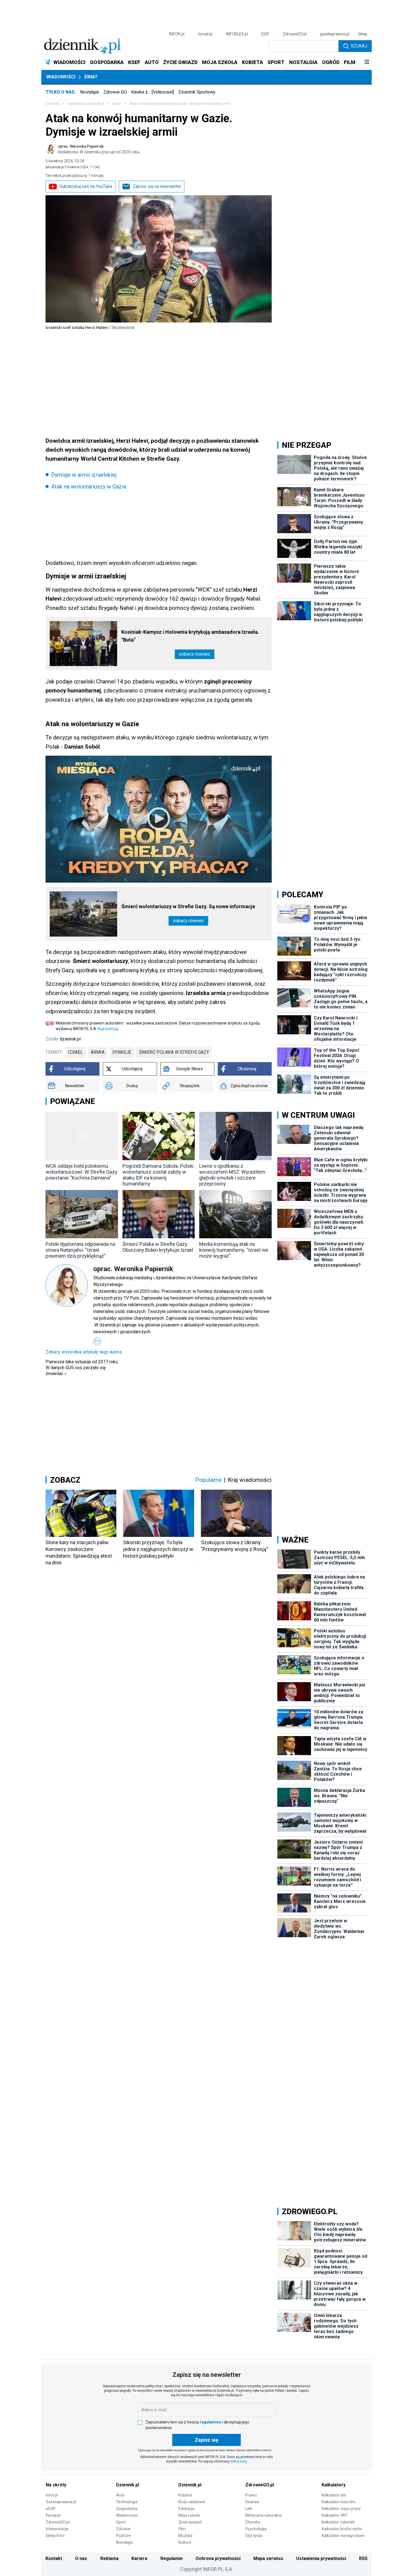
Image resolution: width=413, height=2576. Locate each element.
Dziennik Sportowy (197, 92)
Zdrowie (123, 2529)
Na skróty (56, 2485)
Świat (91, 77)
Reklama (109, 2558)
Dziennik (52, 104)
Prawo (251, 2495)
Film (182, 2529)
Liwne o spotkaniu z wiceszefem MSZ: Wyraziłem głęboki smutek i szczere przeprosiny (232, 1175)
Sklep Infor (55, 2536)
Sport (121, 2522)
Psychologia (256, 2529)
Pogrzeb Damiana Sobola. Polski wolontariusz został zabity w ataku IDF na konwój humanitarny (158, 1175)
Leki (249, 2509)
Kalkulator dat (334, 2495)
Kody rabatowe (192, 2502)
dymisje (122, 1052)
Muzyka (185, 2536)
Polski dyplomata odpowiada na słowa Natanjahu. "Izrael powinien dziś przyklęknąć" (80, 1250)
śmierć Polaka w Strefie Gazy (174, 1052)
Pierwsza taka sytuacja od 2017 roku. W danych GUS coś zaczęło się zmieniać (82, 1368)
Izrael (75, 1052)
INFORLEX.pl (237, 34)
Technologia (127, 2502)
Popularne (208, 1480)
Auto (120, 2495)
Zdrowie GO (115, 92)
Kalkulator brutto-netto (342, 2529)
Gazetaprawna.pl (61, 2502)
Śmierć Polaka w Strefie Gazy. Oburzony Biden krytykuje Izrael (158, 1247)
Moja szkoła (189, 2515)
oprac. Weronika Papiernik (99, 149)
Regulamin (172, 2558)
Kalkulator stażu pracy (341, 2509)
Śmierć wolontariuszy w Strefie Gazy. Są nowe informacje (188, 906)
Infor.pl (52, 2495)
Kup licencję (108, 1029)
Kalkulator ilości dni (338, 2502)
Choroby (253, 2522)
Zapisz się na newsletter (157, 186)
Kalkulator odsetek (338, 2522)
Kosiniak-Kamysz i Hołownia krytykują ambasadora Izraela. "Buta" (190, 636)
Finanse (252, 2502)
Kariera (139, 2558)
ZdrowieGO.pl (295, 34)
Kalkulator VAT (335, 2515)
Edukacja (186, 2509)
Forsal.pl (53, 2515)
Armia (98, 1052)
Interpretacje (57, 2529)
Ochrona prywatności (218, 2558)
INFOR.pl (177, 34)
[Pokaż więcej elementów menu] (367, 62)
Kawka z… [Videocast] (153, 92)
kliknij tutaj (239, 2461)
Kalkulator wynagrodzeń (343, 2536)
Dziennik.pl (128, 2485)
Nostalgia (89, 92)
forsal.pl (205, 34)
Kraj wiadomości (250, 1480)
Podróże (123, 2536)
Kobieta (185, 2495)
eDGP (51, 2509)
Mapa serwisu (268, 2558)
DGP (265, 34)
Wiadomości (61, 77)
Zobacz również (195, 654)
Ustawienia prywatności (321, 2558)
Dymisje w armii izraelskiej (84, 475)
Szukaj (359, 46)
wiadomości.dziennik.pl (86, 104)
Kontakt (54, 2558)
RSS (363, 2558)
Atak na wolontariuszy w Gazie (89, 487)
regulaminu (210, 2422)
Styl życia (254, 2536)
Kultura (185, 2542)
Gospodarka (127, 2509)
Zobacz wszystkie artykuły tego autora (84, 1352)
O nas (81, 2558)
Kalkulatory (334, 2485)
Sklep (362, 34)
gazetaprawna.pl (335, 34)
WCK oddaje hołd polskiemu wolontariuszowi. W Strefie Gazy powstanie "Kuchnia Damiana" (81, 1172)
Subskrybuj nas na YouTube (86, 186)
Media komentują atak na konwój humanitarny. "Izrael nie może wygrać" (234, 1250)
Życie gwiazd (190, 2522)
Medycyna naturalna (263, 2515)
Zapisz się (206, 2440)
